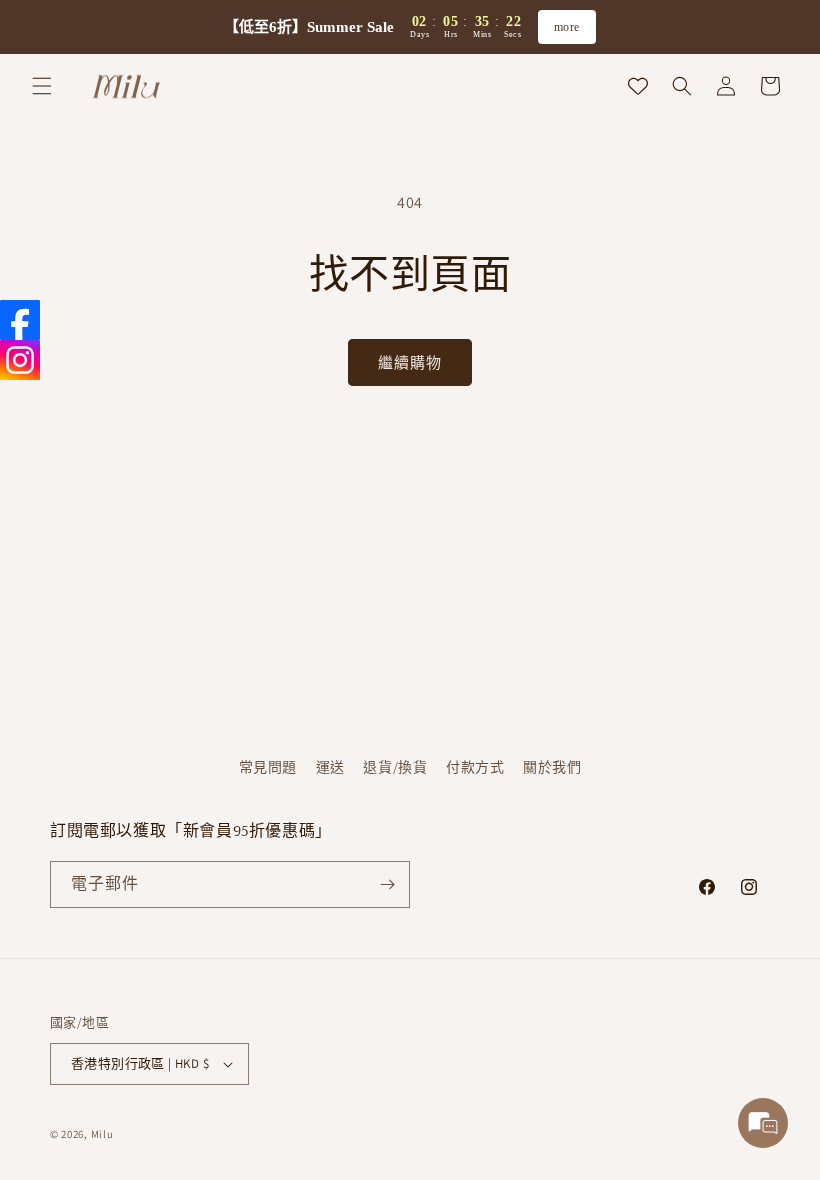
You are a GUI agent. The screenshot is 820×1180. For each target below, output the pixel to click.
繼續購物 (410, 362)
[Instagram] (20, 360)
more (567, 27)
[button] (42, 86)
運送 (330, 767)
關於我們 (552, 767)
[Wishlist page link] (638, 86)
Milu (102, 1134)
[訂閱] (387, 884)
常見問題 (268, 767)
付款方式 (475, 767)
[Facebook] (20, 320)
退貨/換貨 (395, 767)
